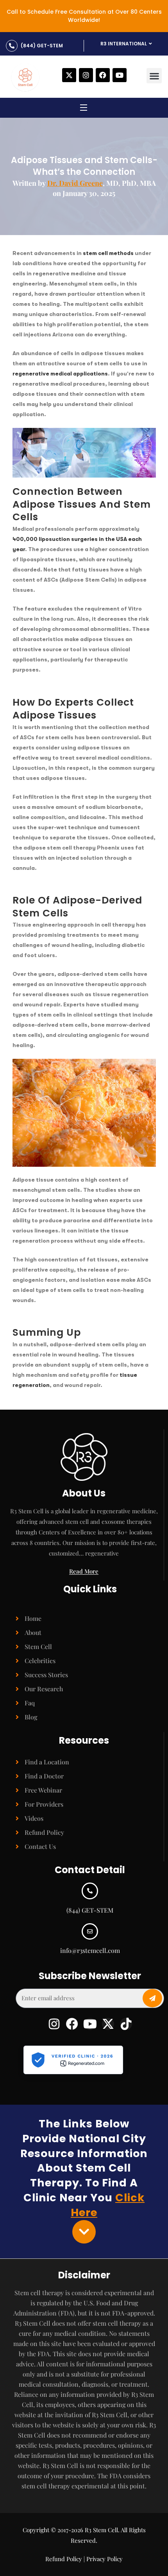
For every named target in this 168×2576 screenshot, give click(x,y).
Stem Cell (38, 1646)
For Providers (44, 1804)
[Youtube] (120, 75)
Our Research (44, 1689)
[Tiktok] (126, 2024)
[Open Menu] (84, 109)
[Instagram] (86, 75)
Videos (34, 1818)
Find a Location (47, 1762)
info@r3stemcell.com (90, 1950)
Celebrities (40, 1661)
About (33, 1632)
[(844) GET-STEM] (12, 46)
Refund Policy (44, 1832)
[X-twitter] (69, 75)
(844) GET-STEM (42, 46)
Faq (30, 1703)
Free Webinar (43, 1790)
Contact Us (40, 1846)
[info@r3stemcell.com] (90, 1931)
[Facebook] (103, 75)
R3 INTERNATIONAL (124, 44)
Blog (31, 1717)
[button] (154, 76)
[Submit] (152, 1998)
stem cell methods (108, 253)
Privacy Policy (105, 2559)
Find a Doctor (44, 1776)
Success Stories (46, 1675)
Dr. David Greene (75, 183)
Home (33, 1618)
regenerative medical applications (60, 374)
